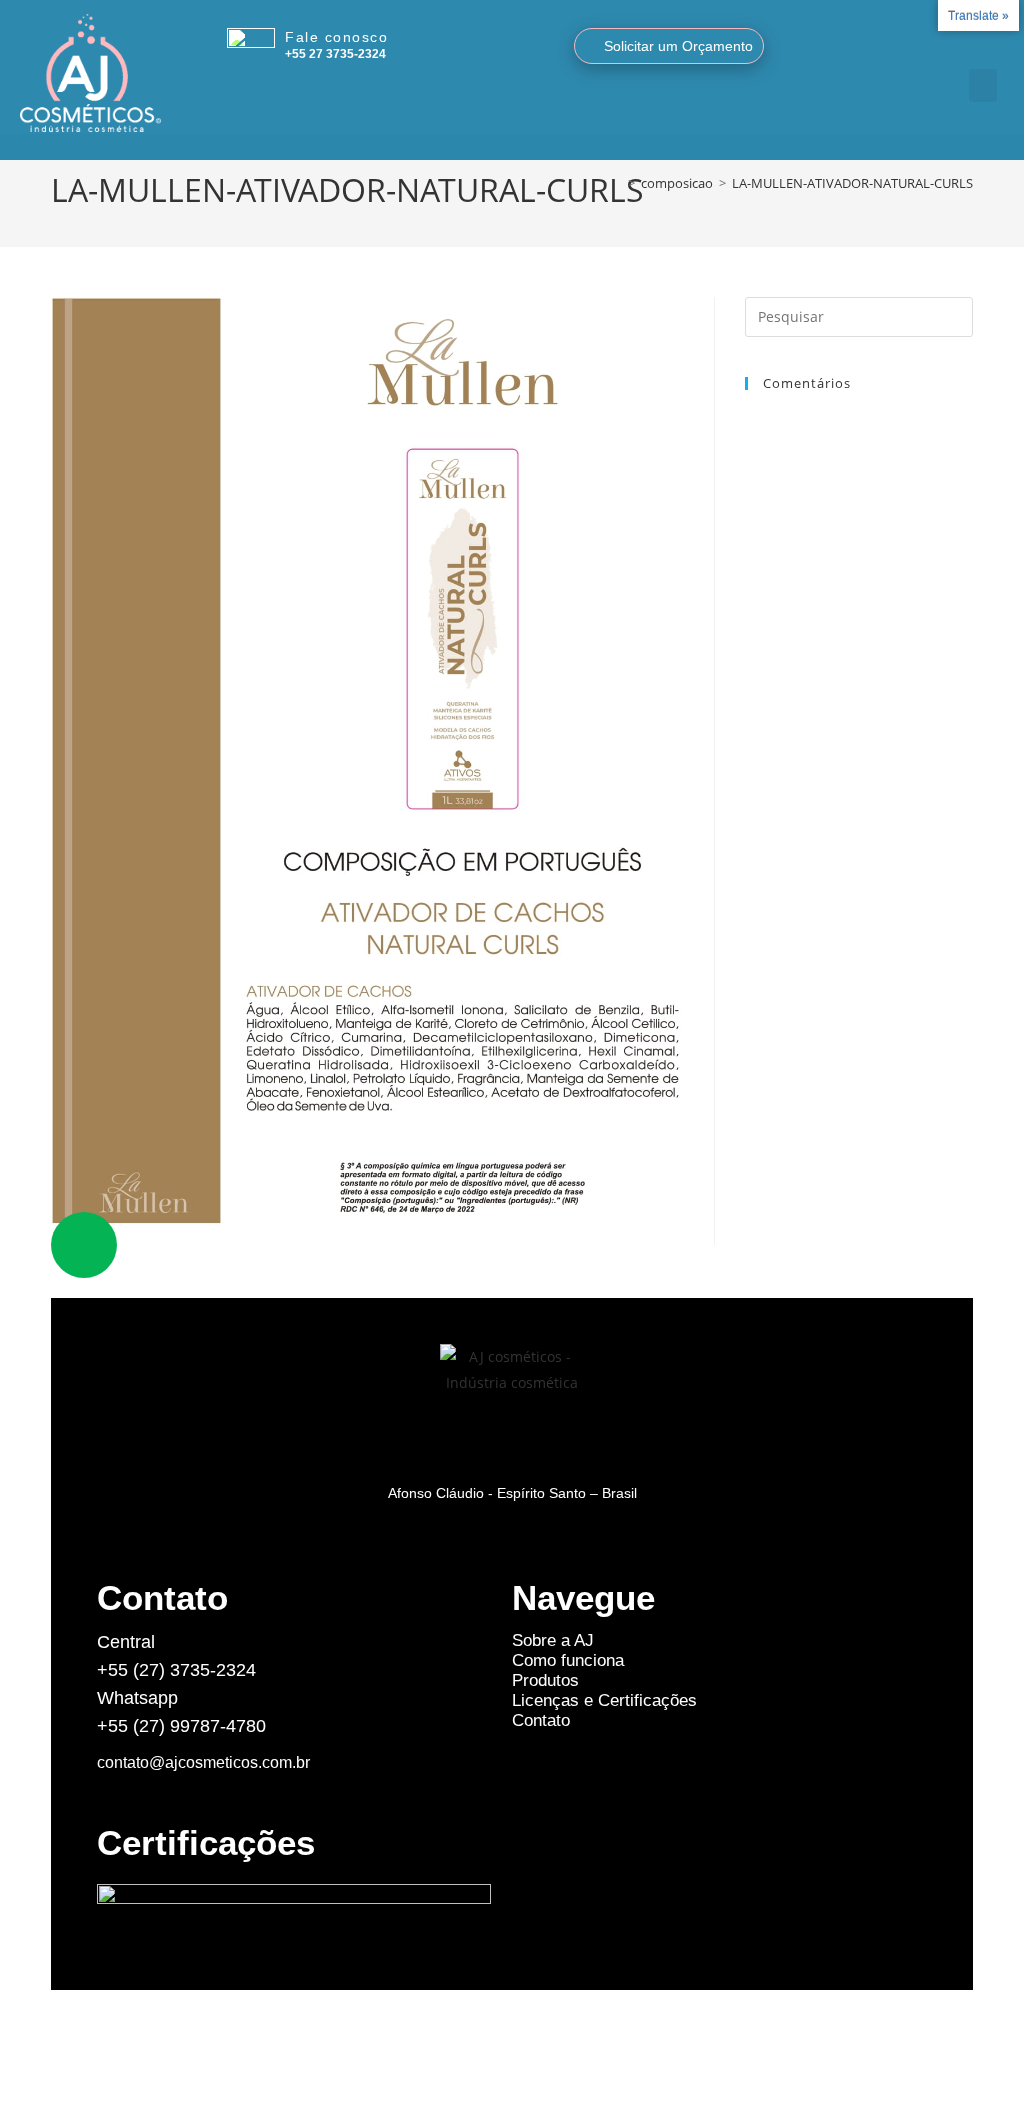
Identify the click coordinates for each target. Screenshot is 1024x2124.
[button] (983, 85)
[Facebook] (979, 40)
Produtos (545, 1680)
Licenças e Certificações (604, 1700)
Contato (541, 1720)
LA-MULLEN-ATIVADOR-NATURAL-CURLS (852, 183)
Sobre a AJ (553, 1640)
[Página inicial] (617, 183)
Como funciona (568, 1660)
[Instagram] (955, 40)
